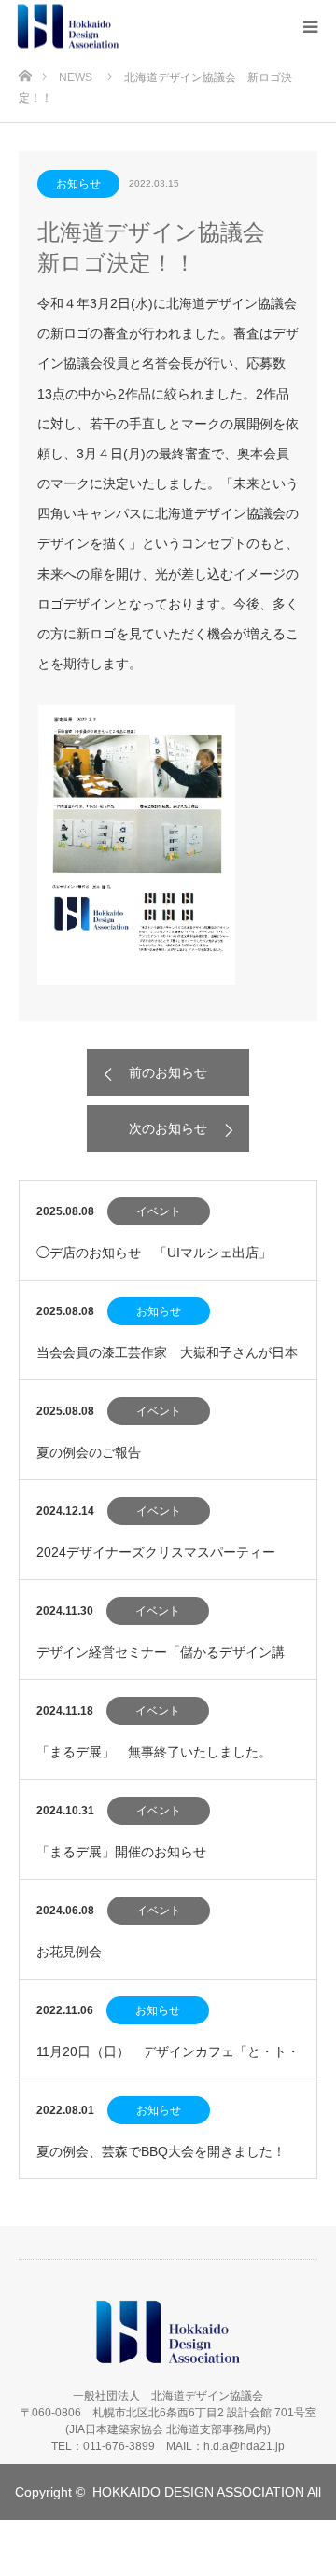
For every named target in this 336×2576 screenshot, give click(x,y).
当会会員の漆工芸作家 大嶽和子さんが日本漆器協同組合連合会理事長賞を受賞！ (167, 1362)
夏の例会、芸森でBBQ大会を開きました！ (161, 2151)
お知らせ (78, 184)
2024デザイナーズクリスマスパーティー (156, 1552)
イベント (159, 1211)
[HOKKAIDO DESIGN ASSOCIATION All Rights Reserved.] (119, 27)
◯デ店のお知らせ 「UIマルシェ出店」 (154, 1253)
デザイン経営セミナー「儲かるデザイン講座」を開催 (161, 1662)
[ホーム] (25, 73)
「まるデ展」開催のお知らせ (121, 1852)
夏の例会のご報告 (89, 1452)
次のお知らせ (168, 1128)
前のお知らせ (168, 1072)
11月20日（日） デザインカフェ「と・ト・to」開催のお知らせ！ (168, 2061)
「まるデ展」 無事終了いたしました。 (154, 1752)
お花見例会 (69, 1952)
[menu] (310, 26)
